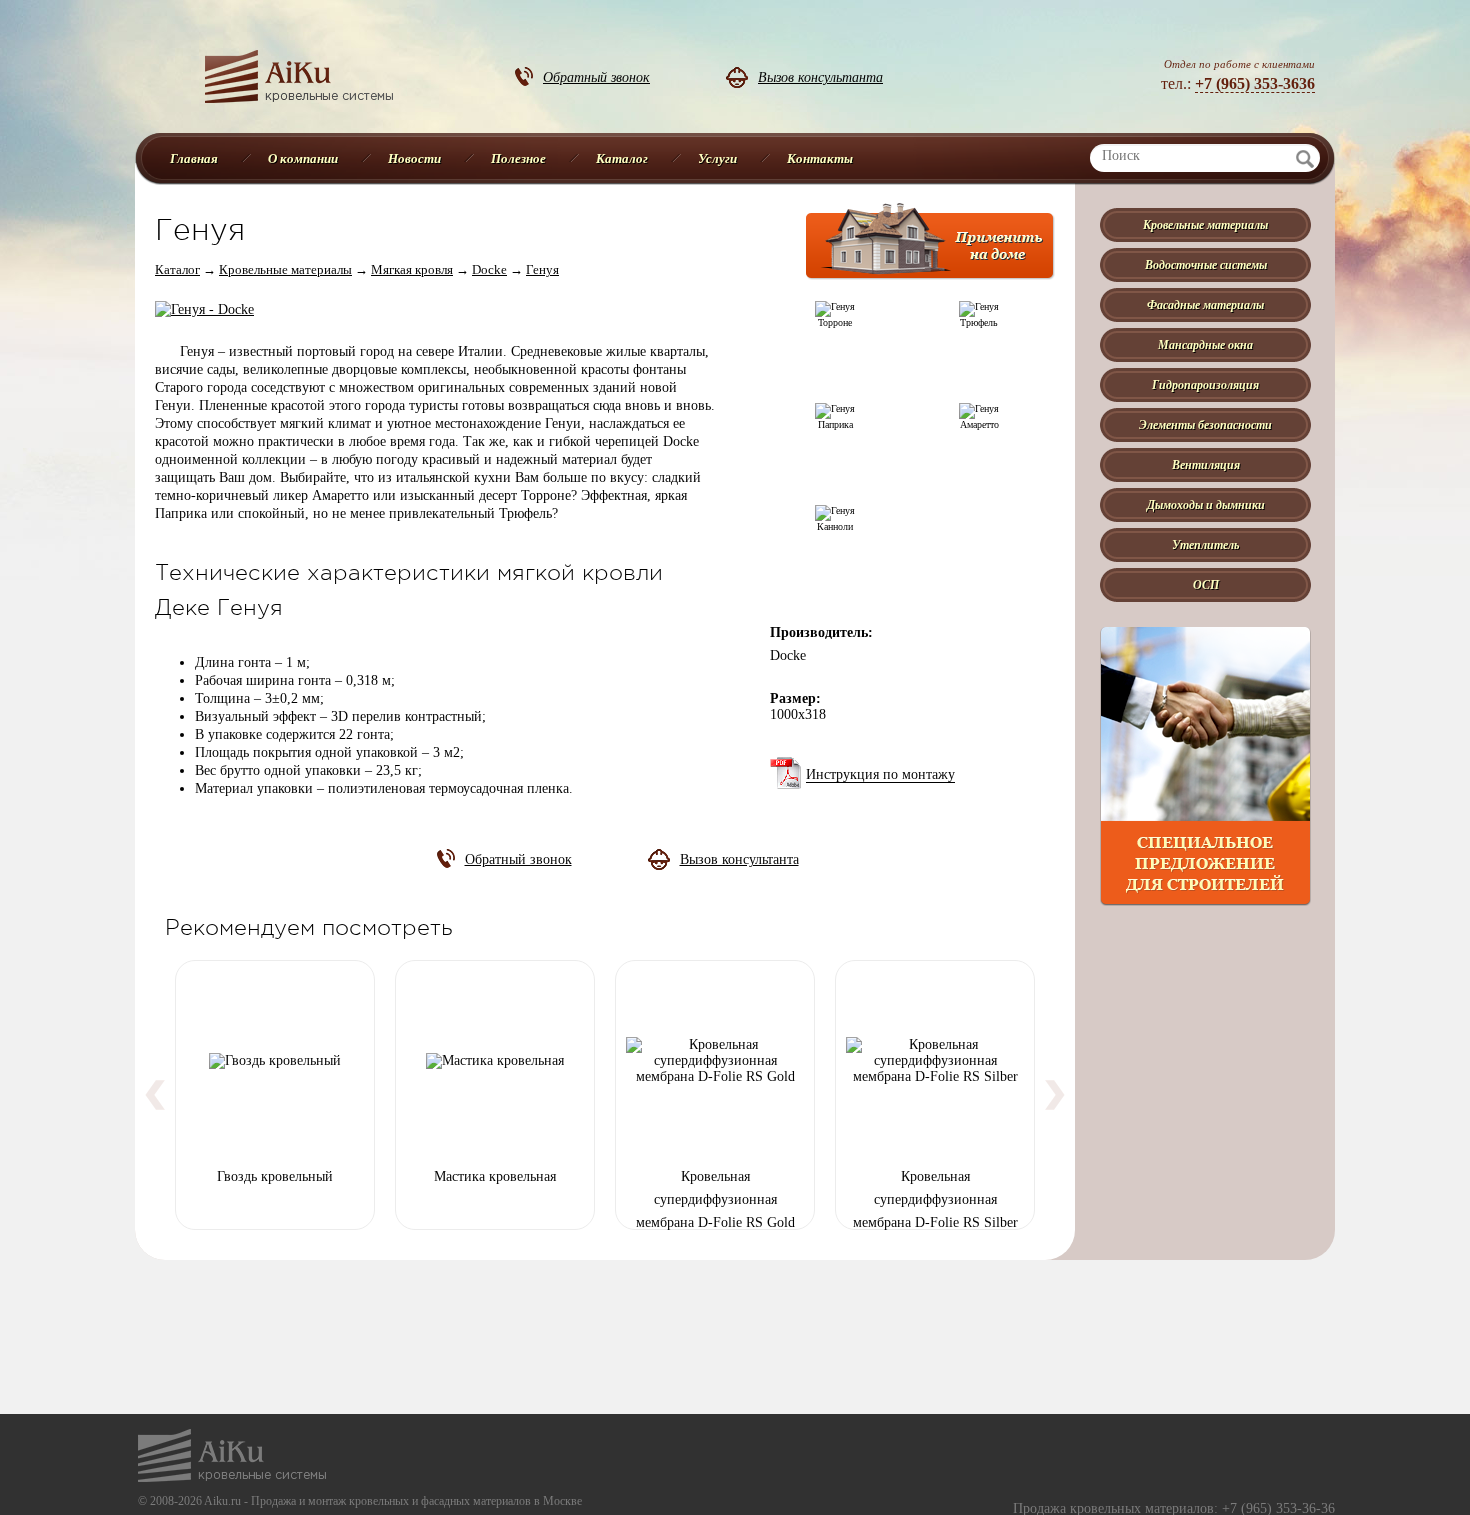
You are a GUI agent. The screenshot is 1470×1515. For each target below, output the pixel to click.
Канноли (835, 526)
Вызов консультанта (820, 76)
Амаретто (979, 424)
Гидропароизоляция (1205, 384)
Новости (414, 158)
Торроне (835, 322)
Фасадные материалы (1205, 304)
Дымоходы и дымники (1206, 504)
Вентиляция (1206, 464)
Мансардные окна (1205, 344)
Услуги (717, 158)
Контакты (820, 158)
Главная (194, 158)
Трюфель (979, 322)
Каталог (622, 158)
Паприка (835, 424)
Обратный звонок (596, 76)
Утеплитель (1205, 544)
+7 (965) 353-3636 (1255, 83)
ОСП (1206, 584)
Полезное (518, 158)
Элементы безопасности (1205, 424)
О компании (303, 158)
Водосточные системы (1206, 264)
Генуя (542, 269)
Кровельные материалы (285, 269)
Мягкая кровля (412, 269)
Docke (489, 269)
